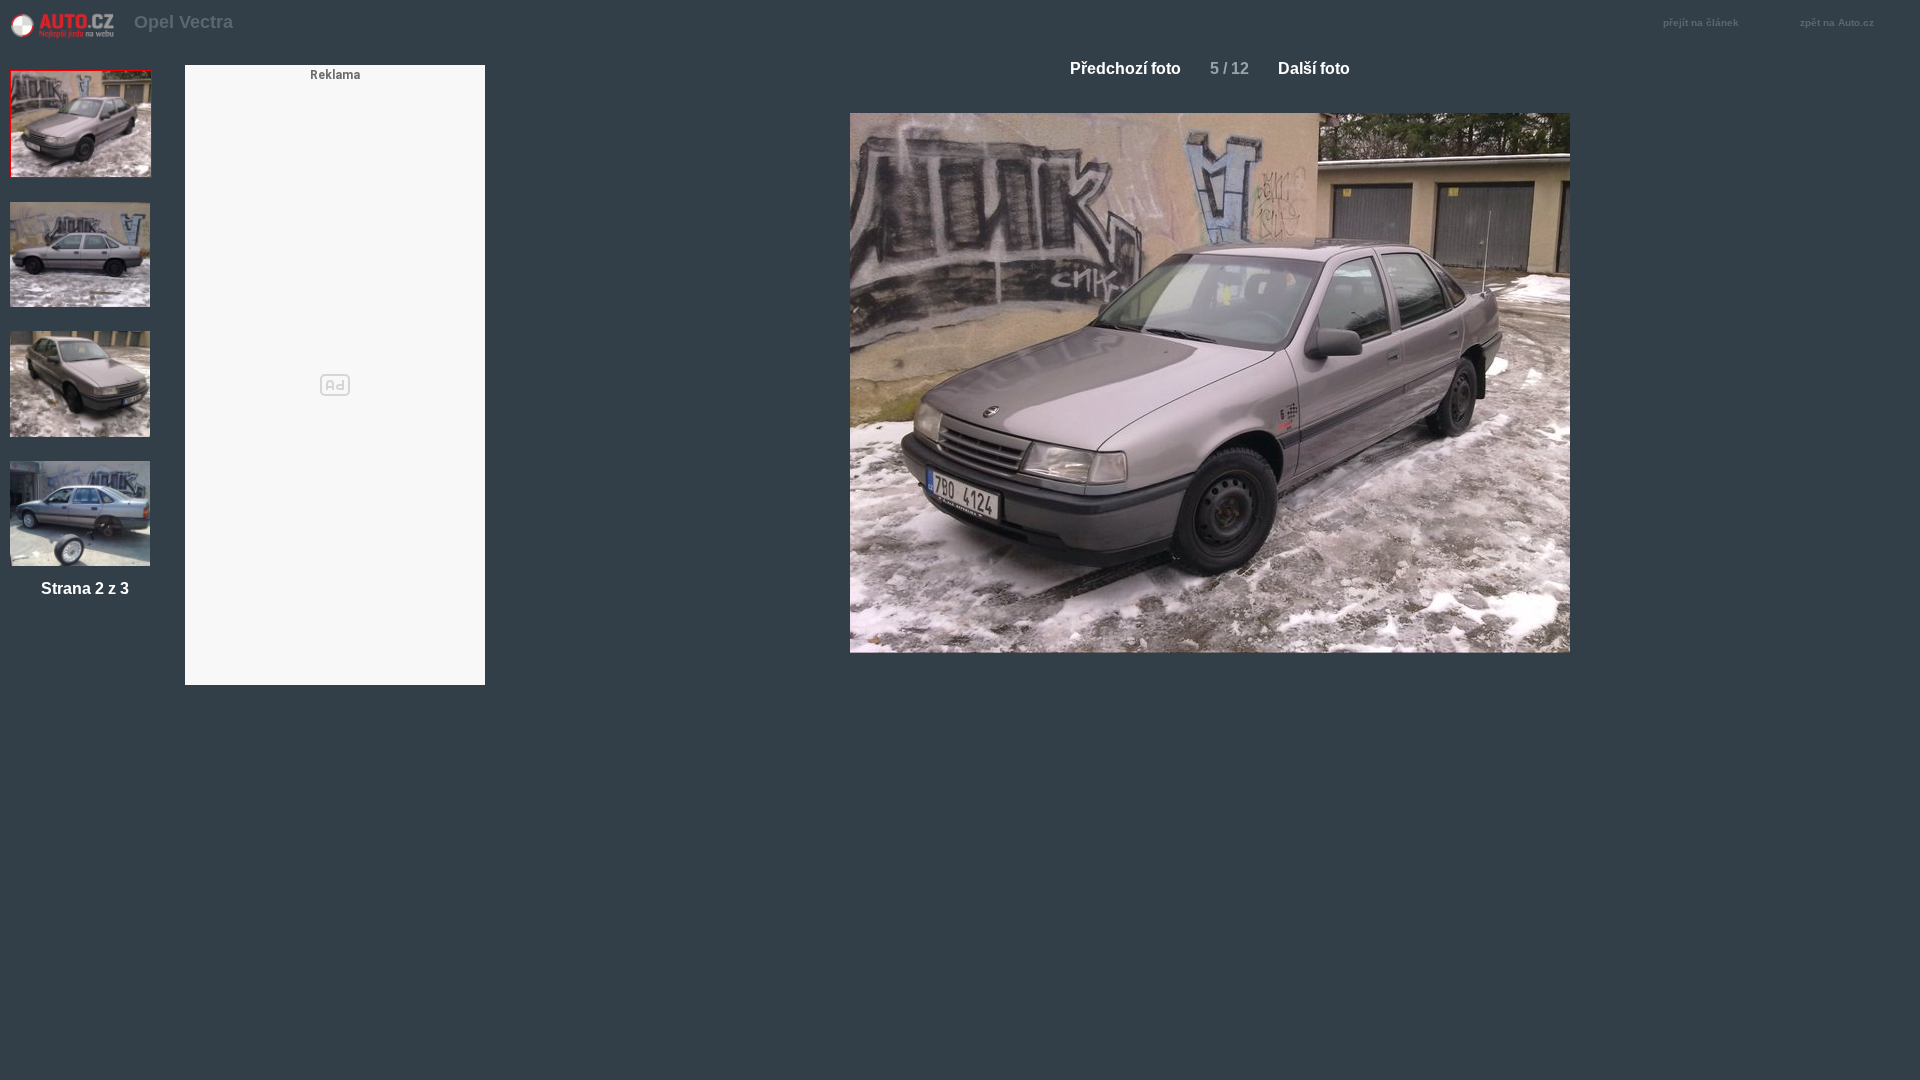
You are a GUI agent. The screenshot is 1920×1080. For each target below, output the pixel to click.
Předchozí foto (1125, 68)
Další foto (1314, 68)
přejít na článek (1701, 22)
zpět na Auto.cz (1837, 22)
